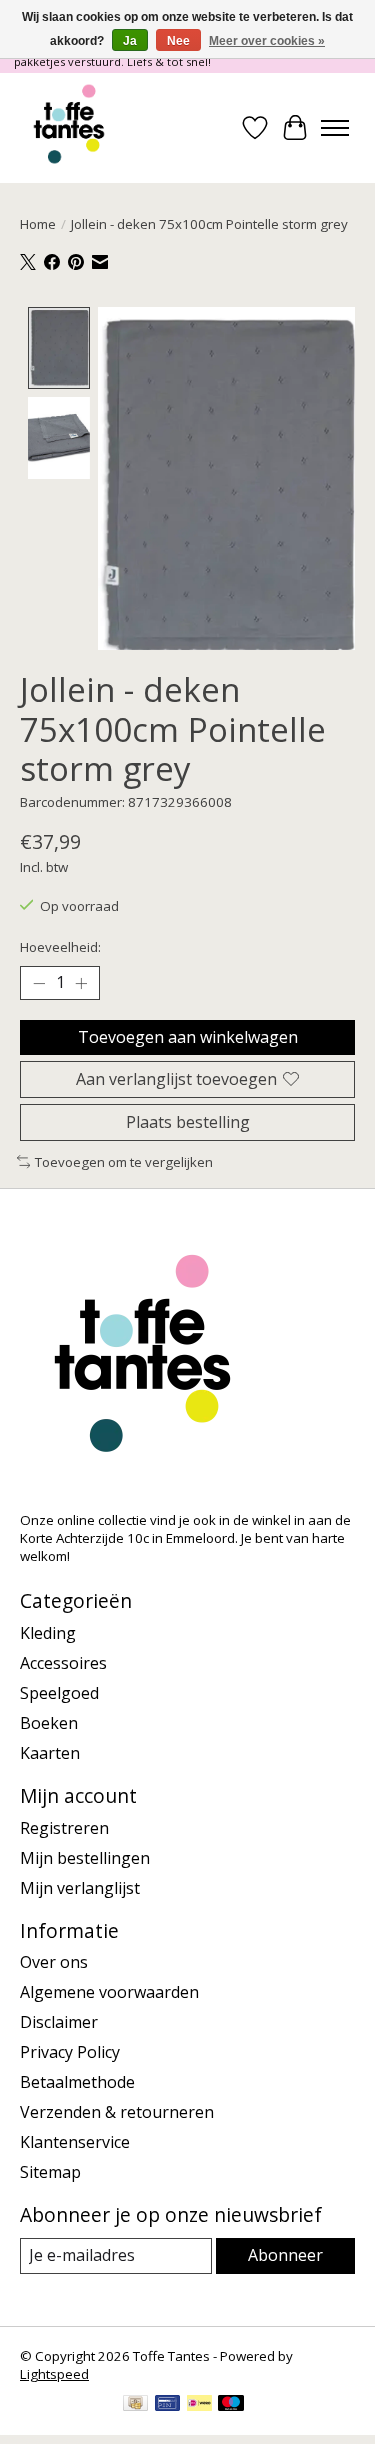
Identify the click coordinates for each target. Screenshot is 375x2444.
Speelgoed (59, 1693)
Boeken (49, 1723)
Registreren (64, 1828)
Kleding (48, 1633)
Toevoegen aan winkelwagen (188, 1037)
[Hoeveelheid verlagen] (39, 983)
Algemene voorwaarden (109, 1992)
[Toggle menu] (335, 128)
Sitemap (50, 2172)
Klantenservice (75, 2142)
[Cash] (135, 2405)
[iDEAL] (199, 2405)
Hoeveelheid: (60, 947)
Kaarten (50, 1753)
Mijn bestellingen (85, 1858)
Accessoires (63, 1663)
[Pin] (167, 2405)
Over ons (54, 1962)
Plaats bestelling (188, 1122)
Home (38, 224)
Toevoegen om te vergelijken (124, 1162)
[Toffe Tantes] (69, 128)
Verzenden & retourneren (117, 2112)
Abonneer (285, 2255)
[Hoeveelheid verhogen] (81, 983)
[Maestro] (231, 2405)
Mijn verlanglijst (80, 1888)
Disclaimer (59, 2022)
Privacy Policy (70, 2052)
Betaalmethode (77, 2082)
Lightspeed (54, 2374)
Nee (178, 41)
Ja (130, 41)
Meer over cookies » (267, 41)
